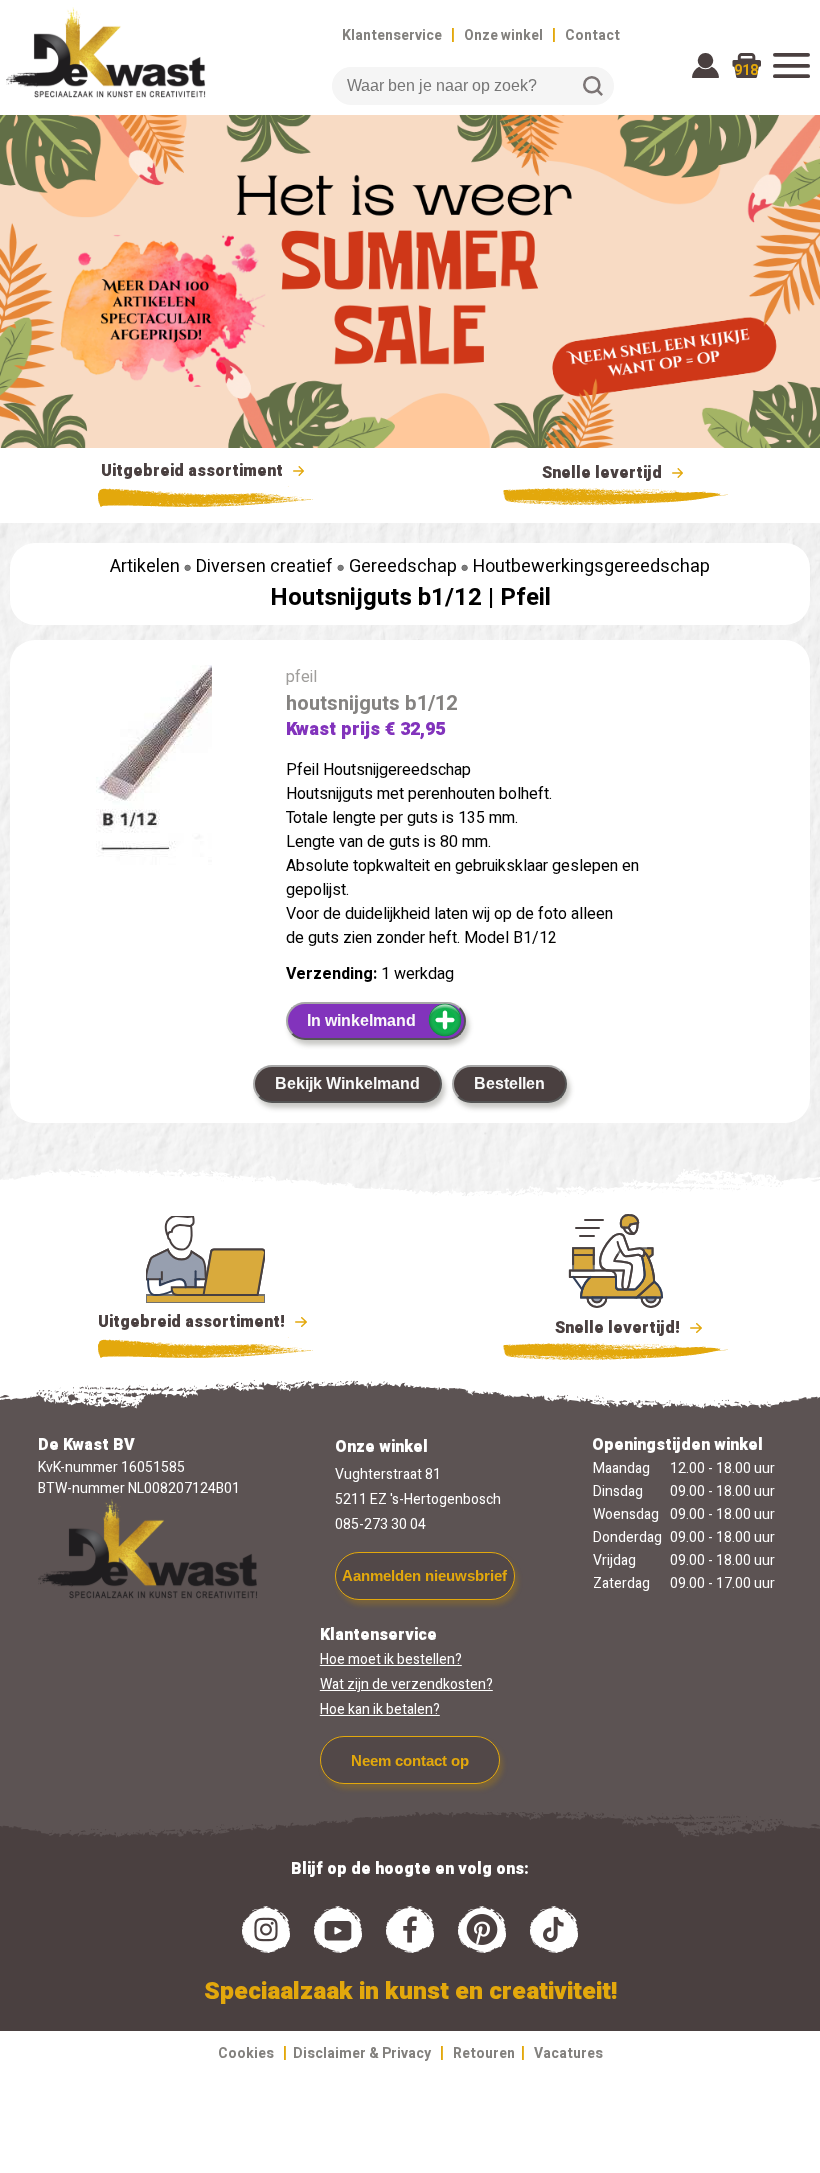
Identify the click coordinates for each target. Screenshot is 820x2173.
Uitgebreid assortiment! (193, 1322)
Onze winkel (503, 35)
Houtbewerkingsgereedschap (591, 566)
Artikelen (145, 566)
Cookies (246, 2053)
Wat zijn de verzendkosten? (406, 1684)
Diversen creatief (264, 566)
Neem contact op (410, 1760)
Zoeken (593, 86)
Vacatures (568, 2053)
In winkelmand (361, 1020)
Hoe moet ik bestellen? (391, 1659)
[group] (138, 769)
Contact (592, 35)
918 (746, 70)
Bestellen (509, 1083)
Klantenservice (392, 35)
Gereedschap (403, 566)
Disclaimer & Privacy (362, 2053)
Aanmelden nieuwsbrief (424, 1575)
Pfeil (525, 597)
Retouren (484, 2053)
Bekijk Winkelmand (347, 1083)
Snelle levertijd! (603, 1328)
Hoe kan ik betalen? (380, 1709)
